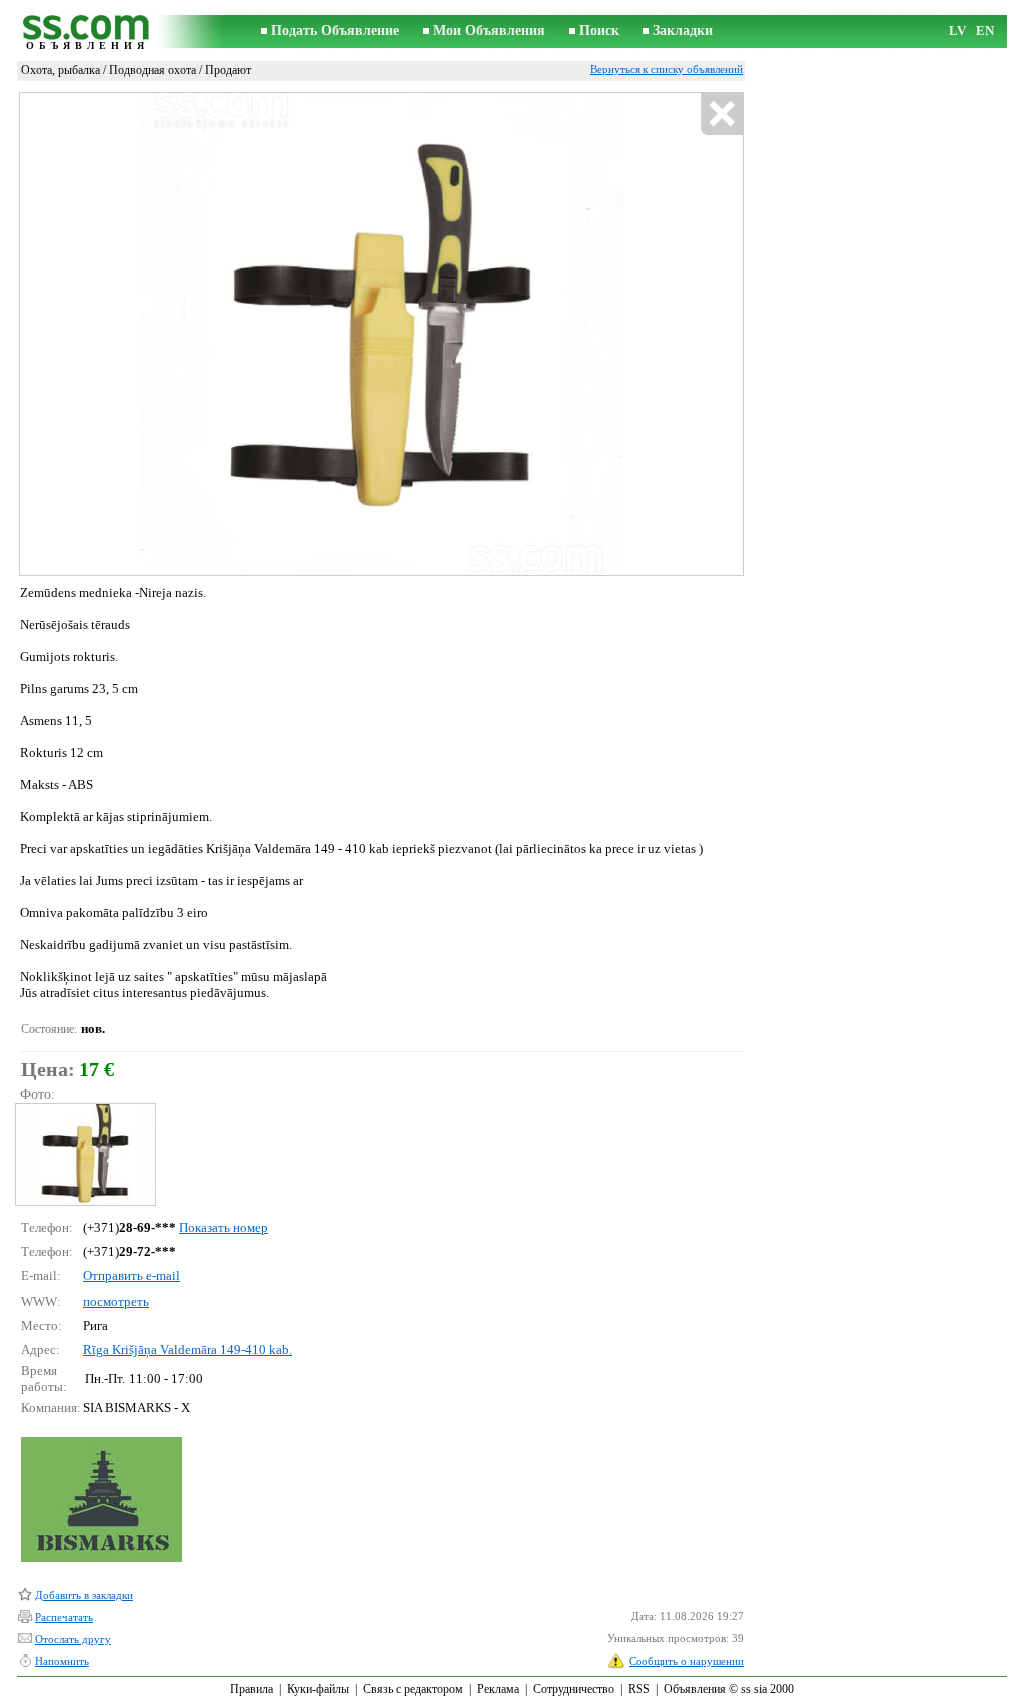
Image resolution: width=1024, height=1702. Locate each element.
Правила (251, 1689)
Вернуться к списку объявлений (666, 69)
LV (957, 30)
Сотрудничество (573, 1689)
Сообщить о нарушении (686, 1661)
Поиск (599, 30)
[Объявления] (87, 31)
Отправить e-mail (131, 1275)
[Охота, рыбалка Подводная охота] (84, 1154)
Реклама (498, 1689)
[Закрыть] (721, 114)
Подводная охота (152, 70)
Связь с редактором (413, 1689)
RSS (639, 1689)
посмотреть (116, 1301)
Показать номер (223, 1227)
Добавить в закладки (84, 1595)
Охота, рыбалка (60, 70)
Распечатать (64, 1617)
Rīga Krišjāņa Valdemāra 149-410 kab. (187, 1349)
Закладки (683, 30)
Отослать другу (73, 1639)
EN (985, 30)
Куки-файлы (318, 1689)
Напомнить (62, 1661)
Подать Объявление (335, 30)
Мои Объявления (489, 30)
